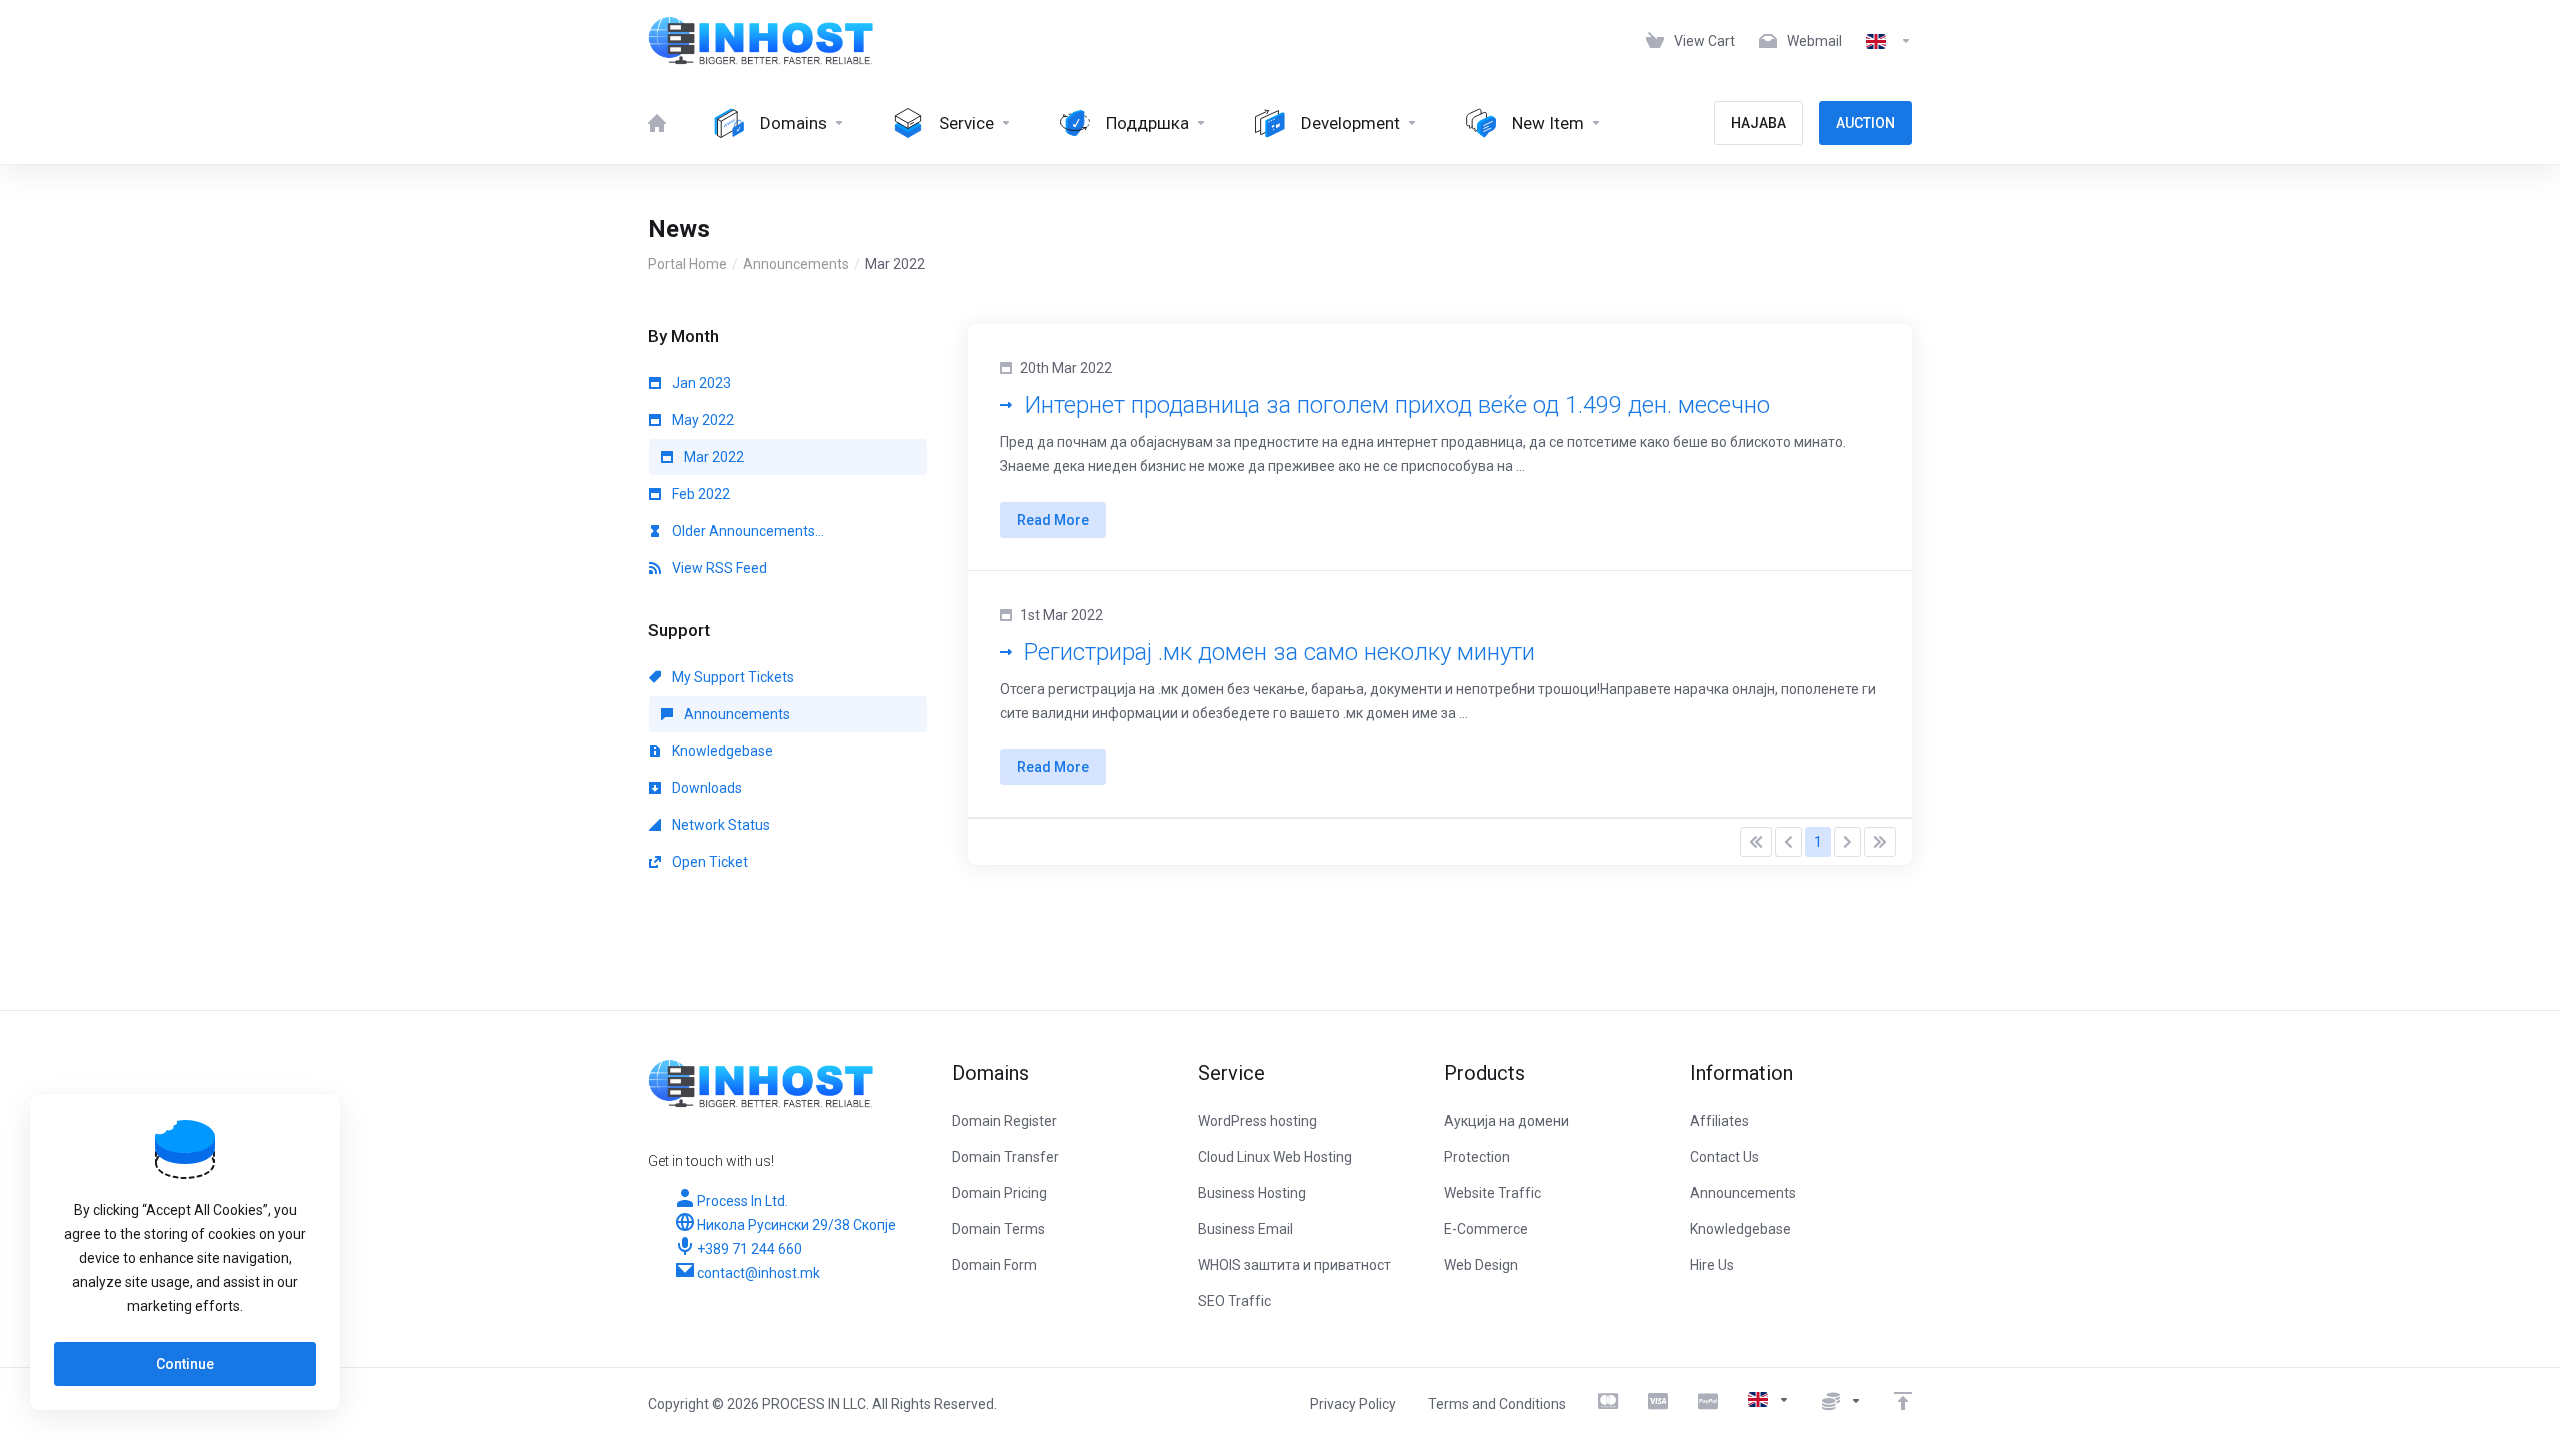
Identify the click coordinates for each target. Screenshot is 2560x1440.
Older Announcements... (746, 531)
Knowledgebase (721, 751)
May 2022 (701, 420)
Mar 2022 (712, 457)
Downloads (705, 788)
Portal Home (687, 264)
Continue (185, 1364)
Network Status (719, 825)
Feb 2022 (699, 494)
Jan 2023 (700, 383)
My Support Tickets (731, 677)
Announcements (796, 264)
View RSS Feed (718, 568)
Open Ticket (708, 862)
